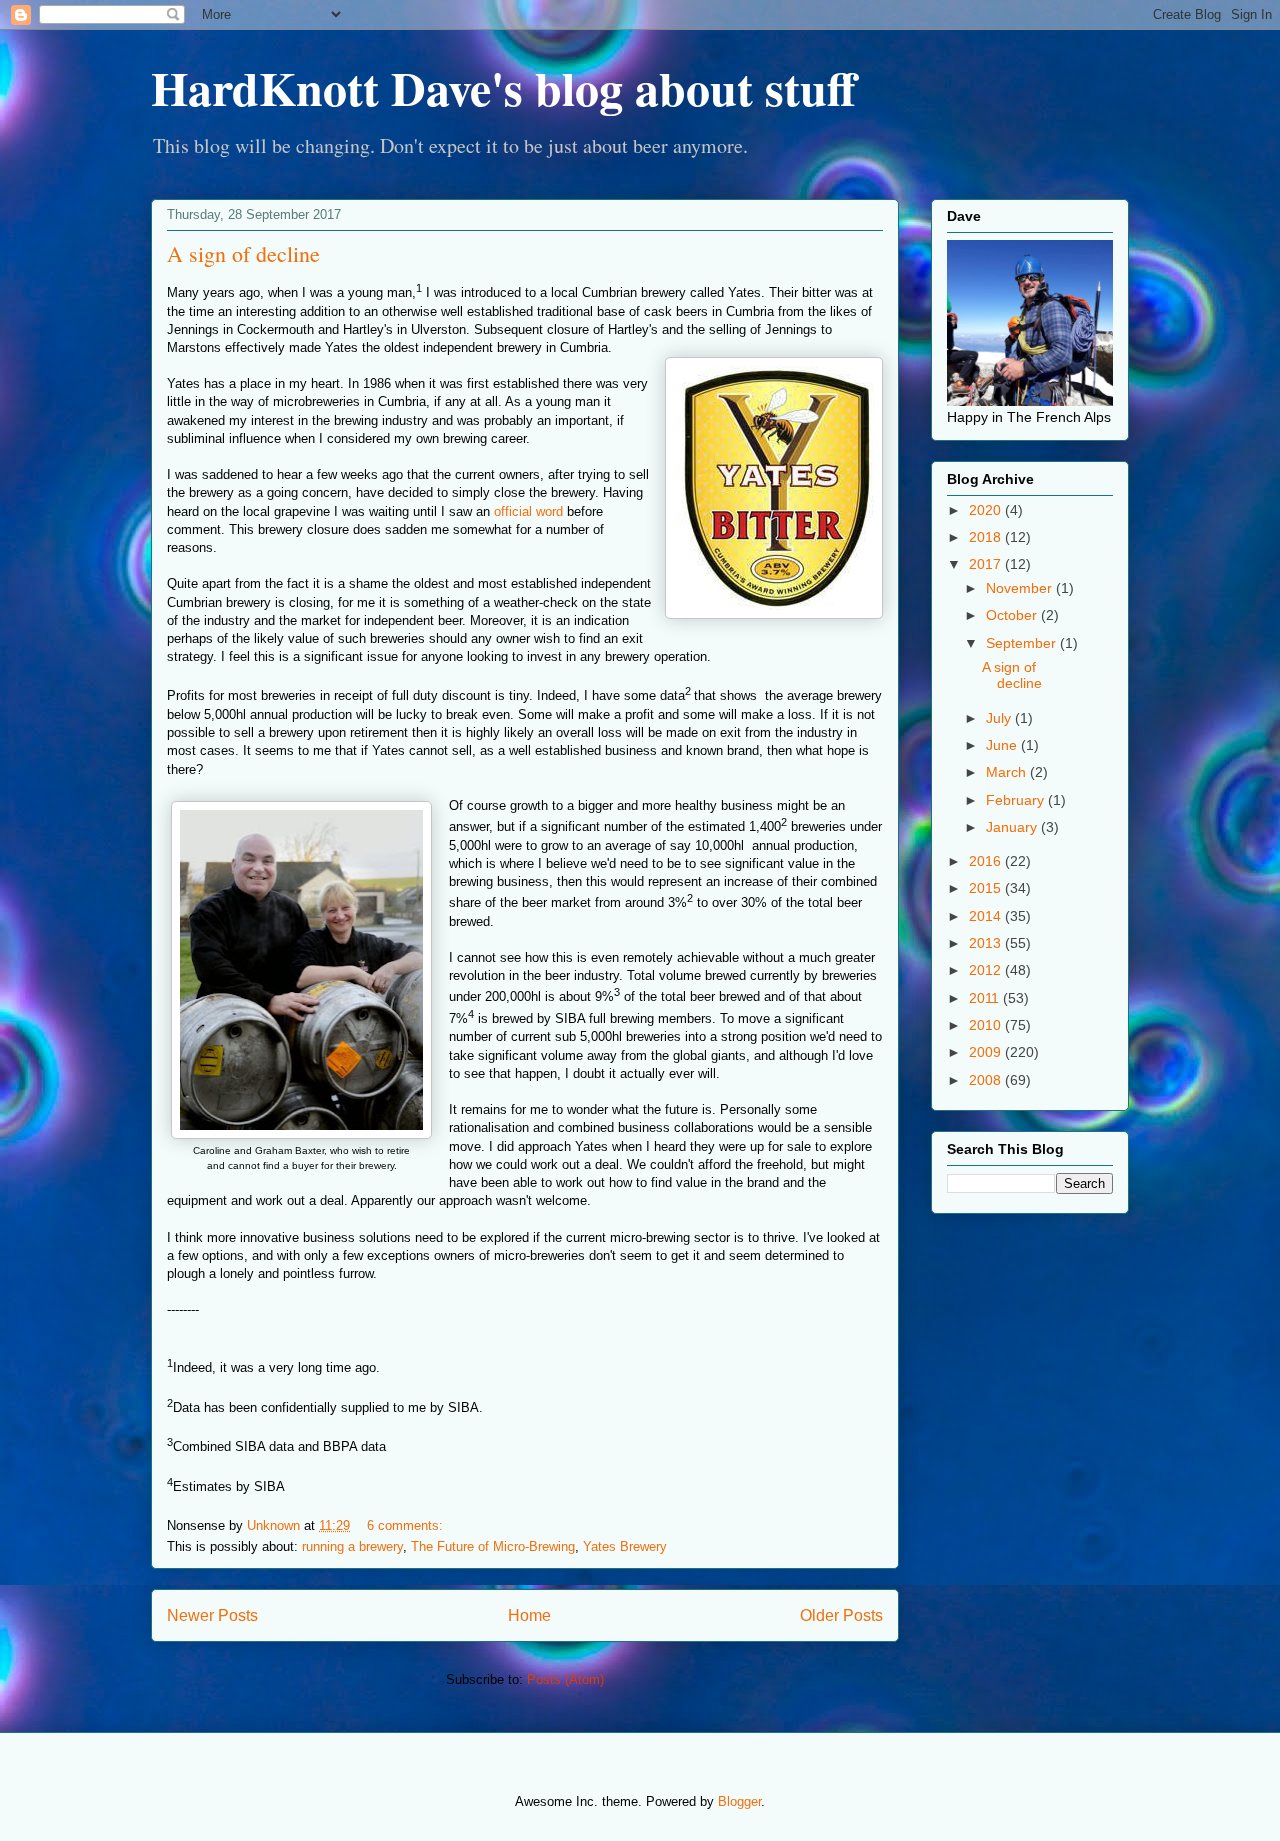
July (1000, 718)
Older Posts (841, 1615)
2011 (986, 998)
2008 (987, 1080)
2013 (987, 943)
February (1017, 800)
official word (528, 511)
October (1013, 615)
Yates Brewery (625, 1546)
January (1013, 827)
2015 (987, 888)
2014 (987, 916)
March (1008, 772)
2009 (987, 1052)
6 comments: (407, 1525)
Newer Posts (212, 1615)
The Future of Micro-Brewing (493, 1546)
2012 (987, 970)
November (1021, 588)
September (1023, 643)
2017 (987, 564)
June (1003, 745)
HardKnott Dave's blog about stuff (503, 87)
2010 (987, 1025)
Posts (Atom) (565, 1679)
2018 (987, 537)
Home (529, 1615)
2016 (987, 861)
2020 (987, 510)
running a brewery (352, 1546)
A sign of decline (243, 253)
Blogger (739, 1801)
